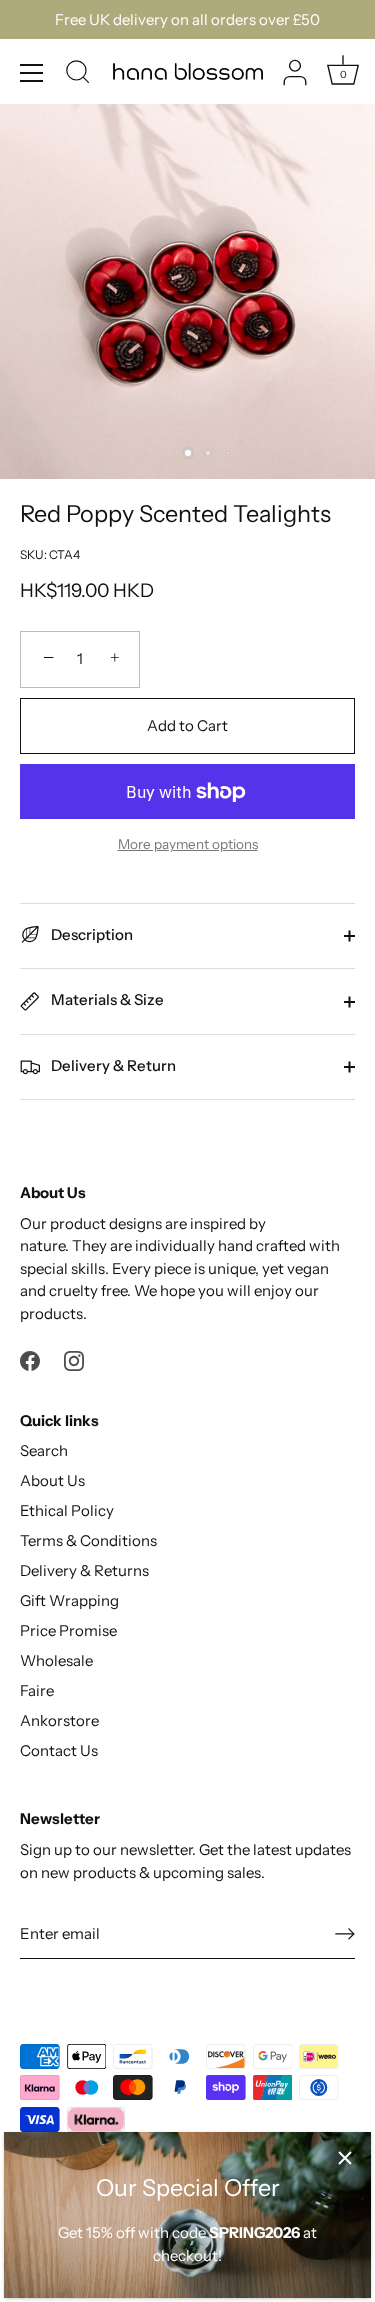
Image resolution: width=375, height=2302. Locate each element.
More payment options (188, 844)
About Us (52, 1480)
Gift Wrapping (69, 1600)
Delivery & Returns (84, 1570)
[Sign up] (345, 1933)
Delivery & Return (112, 1065)
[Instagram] (74, 1359)
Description (90, 934)
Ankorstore (59, 1720)
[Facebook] (30, 1359)
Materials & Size (106, 999)
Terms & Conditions (88, 1540)
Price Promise (68, 1630)
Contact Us (59, 1750)
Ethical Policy (67, 1510)
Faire (37, 1690)
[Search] (78, 75)
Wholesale (56, 1660)
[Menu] (32, 73)
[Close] (345, 2158)
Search (44, 1450)
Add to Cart (187, 725)
